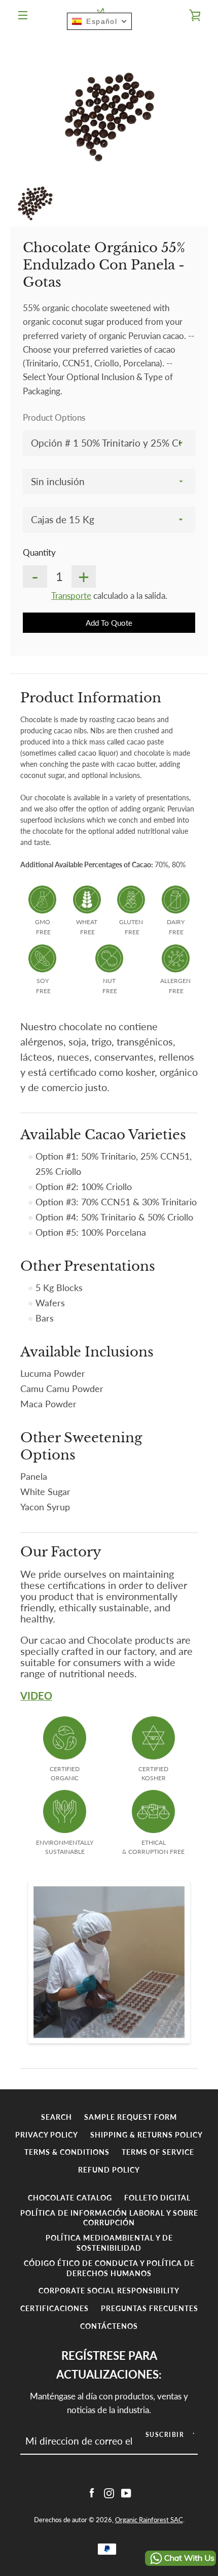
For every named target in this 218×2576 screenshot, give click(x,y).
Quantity (39, 552)
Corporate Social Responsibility (109, 2291)
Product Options (54, 417)
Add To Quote (109, 623)
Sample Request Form (131, 2117)
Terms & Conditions (67, 2152)
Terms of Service (158, 2152)
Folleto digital (157, 2198)
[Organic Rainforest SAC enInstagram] (109, 2492)
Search (57, 2117)
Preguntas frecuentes (150, 2308)
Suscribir (165, 2435)
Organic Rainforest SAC (149, 2520)
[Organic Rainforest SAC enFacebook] (92, 2492)
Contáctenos (109, 2326)
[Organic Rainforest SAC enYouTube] (126, 2492)
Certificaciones (55, 2308)
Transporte (71, 596)
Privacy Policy (47, 2135)
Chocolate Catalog (70, 2198)
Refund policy (109, 2170)
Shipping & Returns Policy (147, 2135)
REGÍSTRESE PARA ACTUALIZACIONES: (109, 2365)
